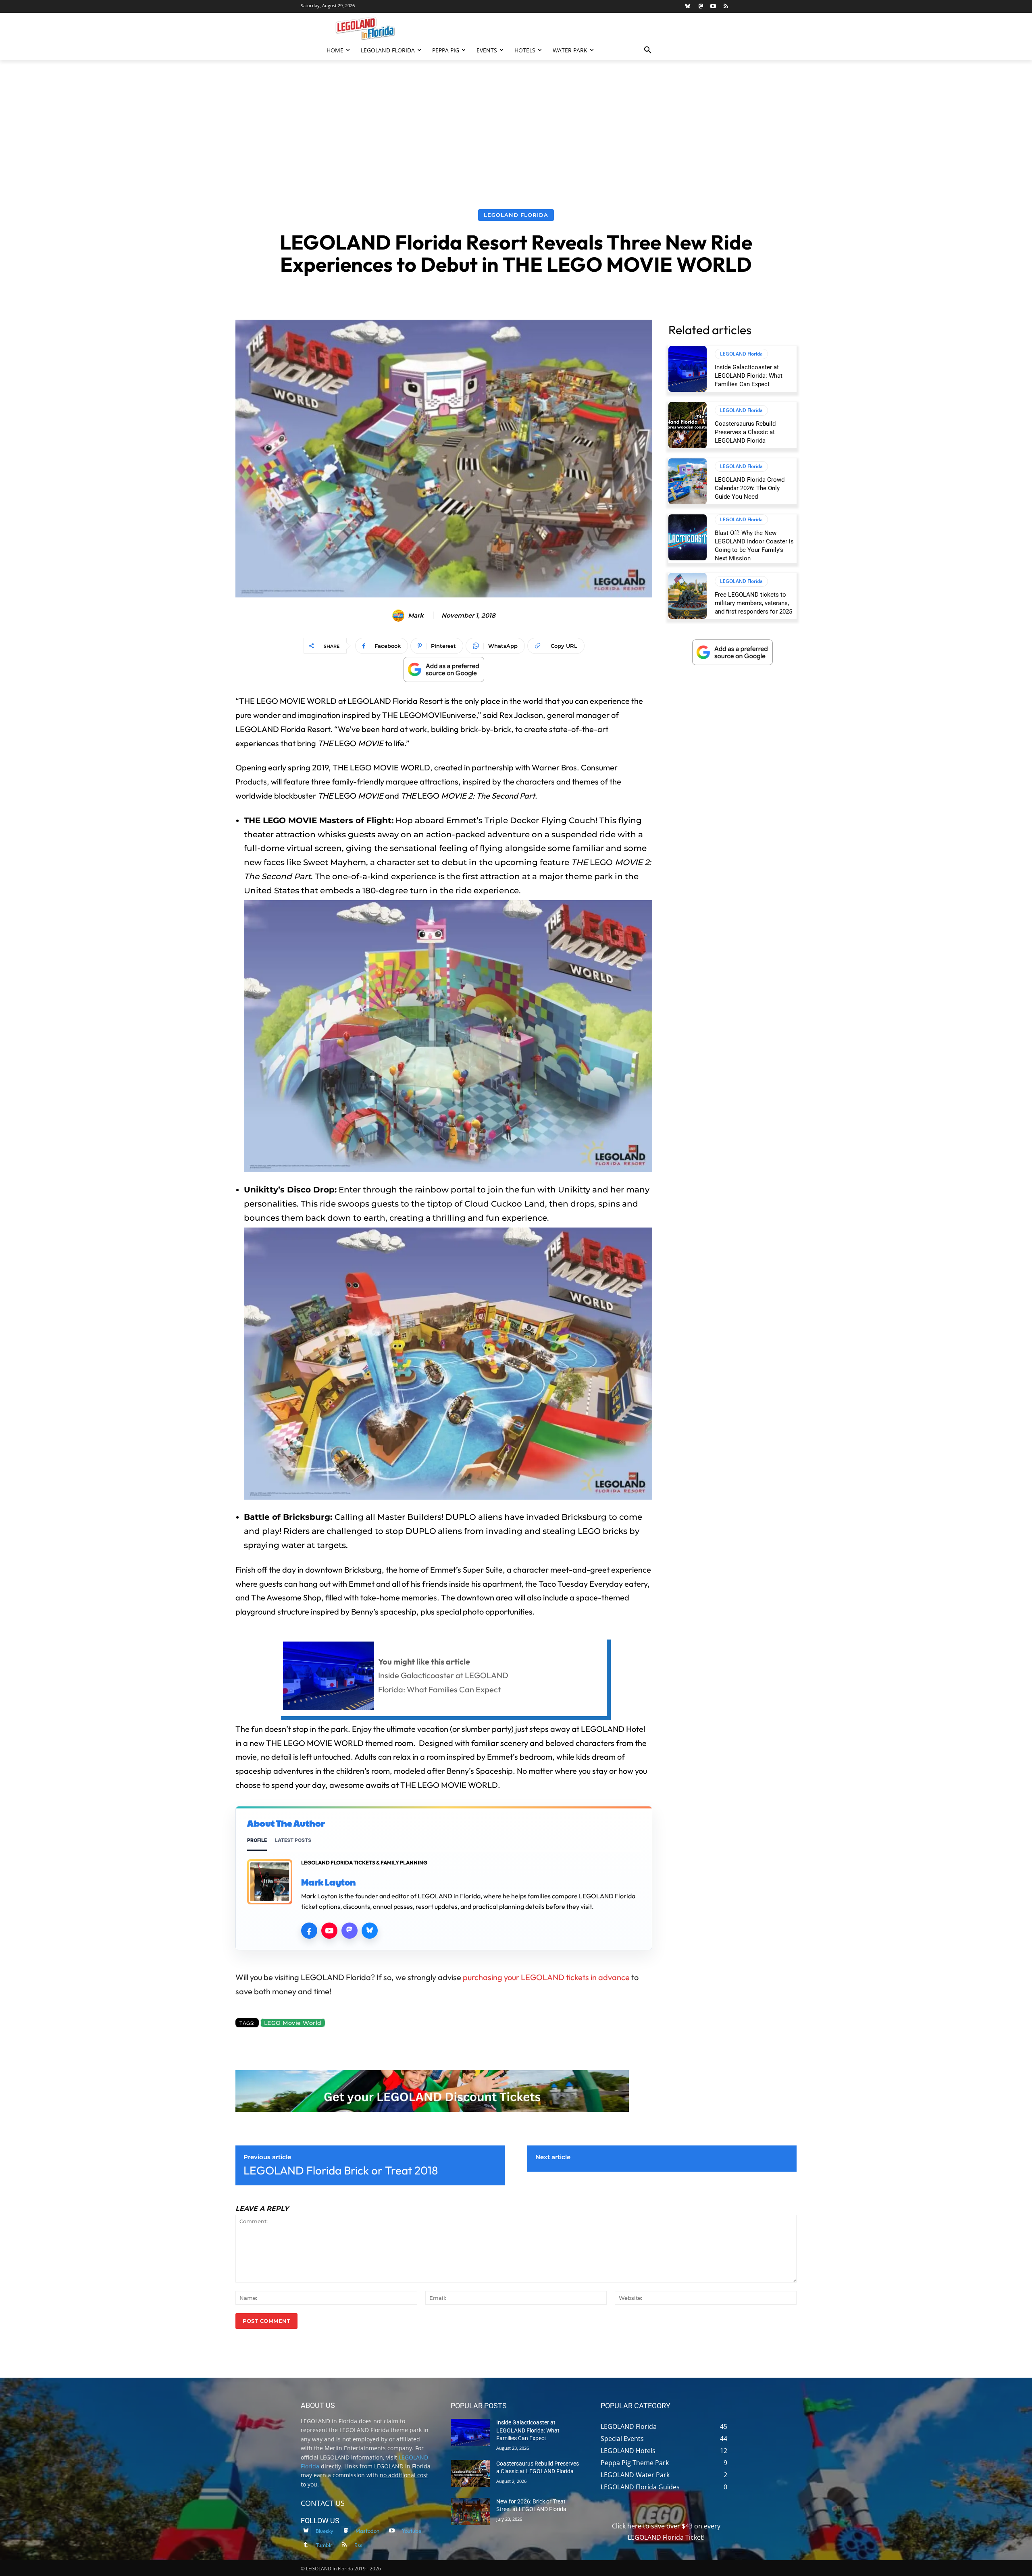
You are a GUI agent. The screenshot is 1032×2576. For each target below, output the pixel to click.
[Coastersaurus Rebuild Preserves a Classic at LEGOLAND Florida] (688, 425)
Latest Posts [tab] (293, 1840)
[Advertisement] (516, 121)
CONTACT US (323, 2503)
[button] (648, 50)
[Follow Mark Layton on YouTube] (329, 1931)
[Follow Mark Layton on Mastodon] (350, 1931)
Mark (416, 616)
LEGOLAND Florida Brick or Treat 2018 (341, 2170)
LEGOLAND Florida (516, 215)
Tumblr (324, 2545)
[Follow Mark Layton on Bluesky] (370, 1931)
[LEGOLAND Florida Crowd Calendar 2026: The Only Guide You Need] (688, 481)
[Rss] (726, 7)
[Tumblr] (306, 2545)
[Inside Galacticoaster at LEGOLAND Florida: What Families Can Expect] (688, 369)
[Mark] (399, 616)
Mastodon (367, 2530)
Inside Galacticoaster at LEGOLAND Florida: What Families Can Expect (749, 376)
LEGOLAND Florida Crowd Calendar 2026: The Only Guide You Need (750, 488)
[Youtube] (713, 7)
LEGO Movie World (293, 2023)
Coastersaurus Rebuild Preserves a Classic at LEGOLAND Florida (745, 432)
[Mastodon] (700, 7)
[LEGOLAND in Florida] (365, 28)
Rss (358, 2545)
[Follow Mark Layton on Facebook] (309, 1931)
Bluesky (325, 2530)
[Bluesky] (688, 7)
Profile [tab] (257, 1840)
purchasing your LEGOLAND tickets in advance (546, 1977)
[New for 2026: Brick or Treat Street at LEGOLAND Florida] (470, 2511)
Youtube (412, 2530)
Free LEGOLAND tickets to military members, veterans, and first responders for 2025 (753, 603)
